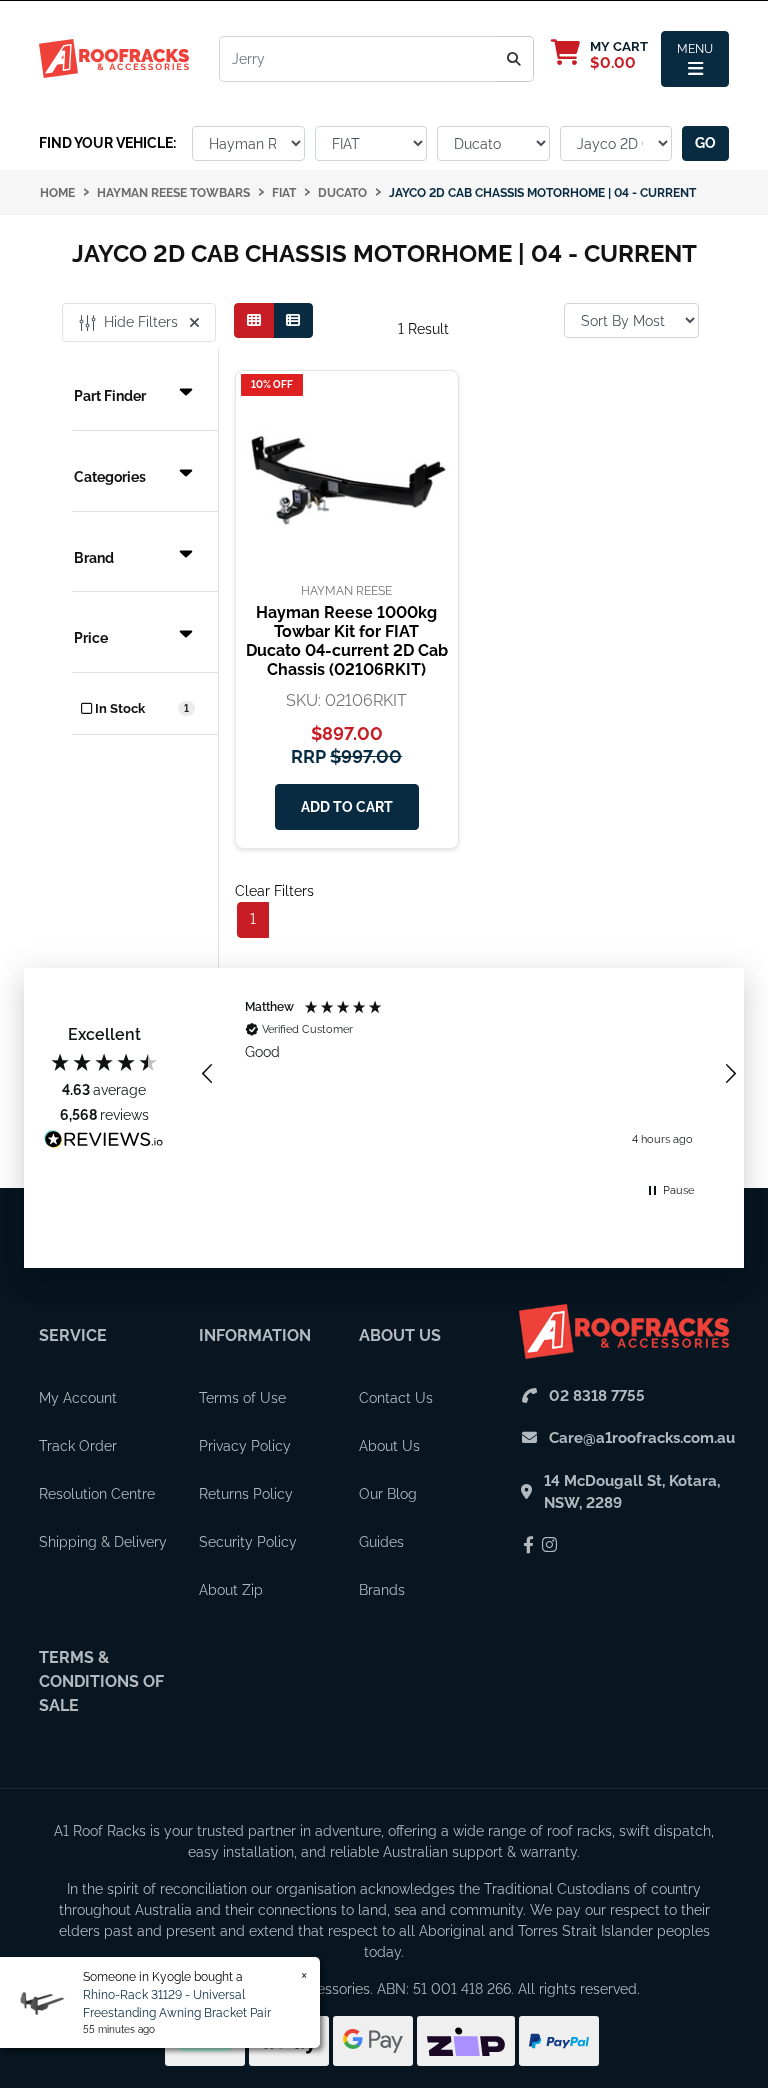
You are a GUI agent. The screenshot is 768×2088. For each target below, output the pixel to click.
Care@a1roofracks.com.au (642, 1438)
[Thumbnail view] (254, 320)
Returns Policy (246, 1494)
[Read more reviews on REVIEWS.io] (104, 1142)
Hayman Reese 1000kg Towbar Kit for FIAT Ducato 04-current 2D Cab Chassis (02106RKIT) (347, 641)
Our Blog (388, 1494)
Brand (94, 558)
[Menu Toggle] (695, 59)
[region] (469, 1073)
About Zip (231, 1590)
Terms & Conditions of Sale (101, 1681)
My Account (78, 1398)
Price (91, 638)
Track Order (78, 1446)
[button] (208, 1074)
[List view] (293, 320)
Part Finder (110, 396)
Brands (382, 1590)
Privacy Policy (245, 1446)
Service (73, 1335)
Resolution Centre (97, 1494)
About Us (400, 1335)
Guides (381, 1542)
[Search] (514, 59)
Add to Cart (347, 807)
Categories (110, 477)
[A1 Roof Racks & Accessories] (114, 58)
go (705, 143)
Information (255, 1335)
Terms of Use (242, 1398)
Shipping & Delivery (103, 1542)
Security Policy (248, 1542)
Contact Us (396, 1398)
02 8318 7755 (597, 1396)
